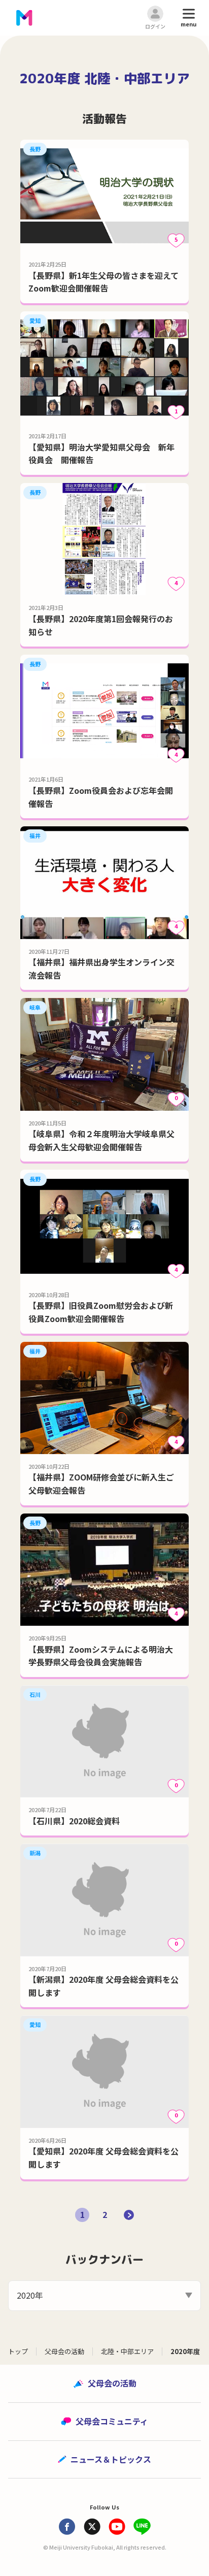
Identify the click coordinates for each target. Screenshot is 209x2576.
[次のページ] (129, 2215)
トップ (18, 2351)
